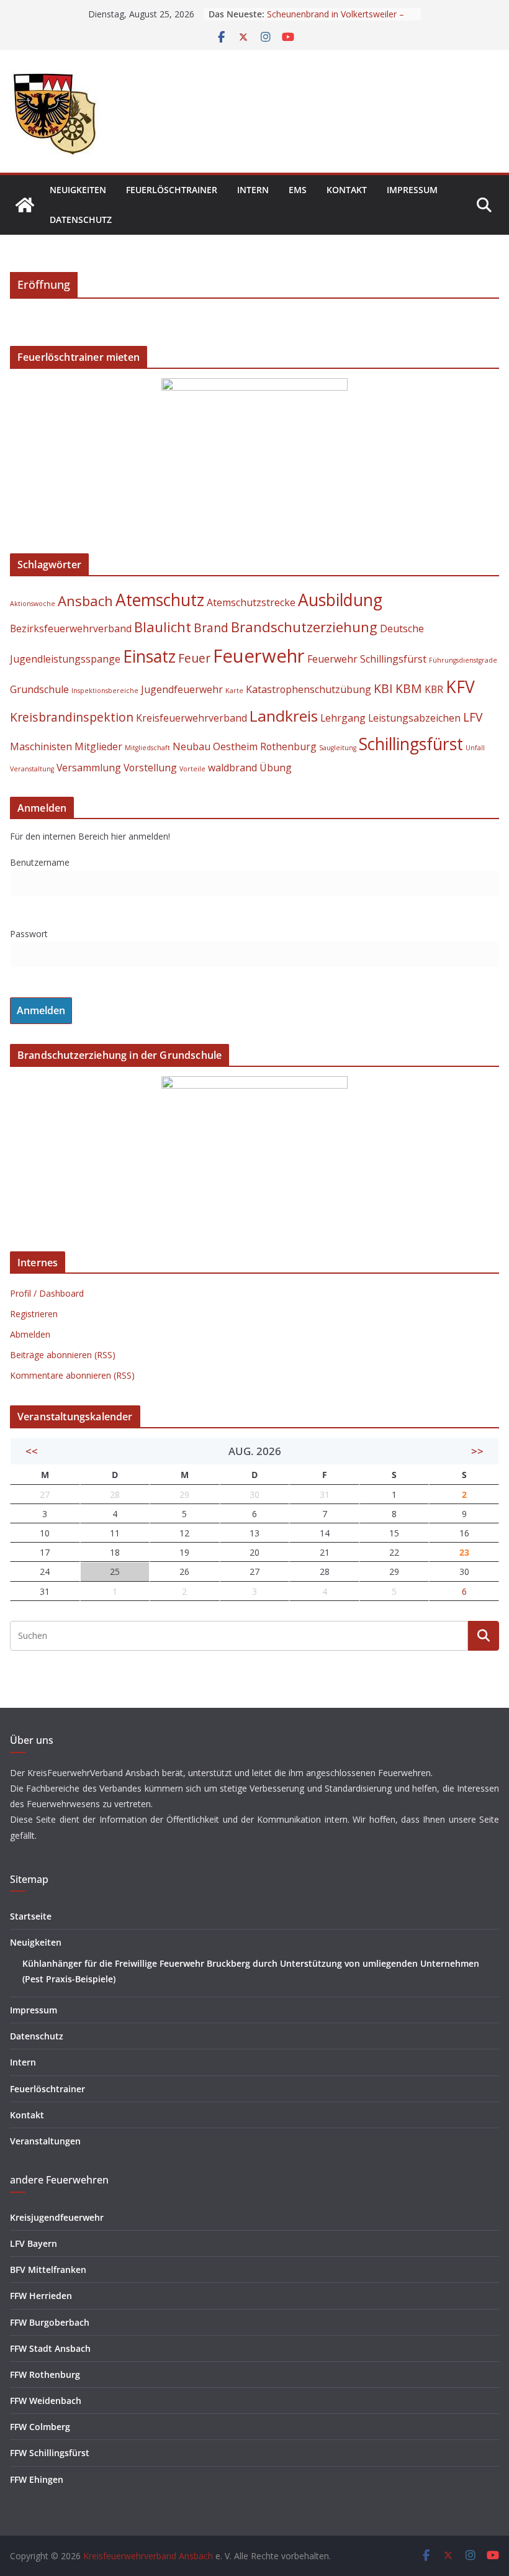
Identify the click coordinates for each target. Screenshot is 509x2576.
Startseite (31, 1916)
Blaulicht (163, 627)
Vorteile (192, 769)
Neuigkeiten (78, 190)
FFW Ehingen (37, 2479)
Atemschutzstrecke (251, 602)
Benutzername (40, 862)
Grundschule (39, 689)
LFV (473, 717)
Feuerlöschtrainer (172, 190)
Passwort (29, 934)
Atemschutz (160, 600)
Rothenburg (288, 746)
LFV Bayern (34, 2243)
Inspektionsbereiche (105, 691)
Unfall (475, 748)
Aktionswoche (33, 604)
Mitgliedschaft (147, 748)
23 (464, 1552)
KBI (383, 688)
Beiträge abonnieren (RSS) (63, 1355)
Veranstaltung (32, 769)
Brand (211, 628)
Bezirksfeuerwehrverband (71, 628)
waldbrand (232, 768)
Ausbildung (340, 600)
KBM (409, 688)
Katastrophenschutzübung (309, 689)
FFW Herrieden (41, 2296)
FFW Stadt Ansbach (50, 2348)
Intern (253, 190)
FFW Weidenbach (46, 2401)
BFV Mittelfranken (48, 2270)
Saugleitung (338, 748)
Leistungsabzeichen (414, 718)
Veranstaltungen (45, 2141)
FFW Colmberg (40, 2427)
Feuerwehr (259, 656)
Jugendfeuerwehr (182, 689)
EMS (298, 190)
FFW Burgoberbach (50, 2322)
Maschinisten (41, 746)
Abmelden (30, 1334)
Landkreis (284, 716)
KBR (434, 689)
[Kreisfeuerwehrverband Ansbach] (25, 205)
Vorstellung (150, 768)
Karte (234, 691)
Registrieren (34, 1314)
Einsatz (149, 656)
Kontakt (347, 190)
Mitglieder (98, 746)
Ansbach (85, 601)
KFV (460, 687)
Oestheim (235, 746)
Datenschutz (81, 220)
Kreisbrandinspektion (72, 717)
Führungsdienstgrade (463, 660)
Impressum (412, 190)
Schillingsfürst (411, 744)
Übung (276, 768)
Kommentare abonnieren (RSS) (72, 1375)
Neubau (191, 746)
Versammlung (89, 768)
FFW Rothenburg (45, 2374)
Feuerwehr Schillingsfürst (367, 659)
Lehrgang (343, 718)
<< (32, 1451)
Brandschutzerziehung (304, 627)
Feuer (194, 658)
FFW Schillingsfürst (50, 2453)
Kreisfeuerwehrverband (191, 718)
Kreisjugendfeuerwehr (57, 2217)
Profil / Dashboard (47, 1293)
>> (477, 1451)
